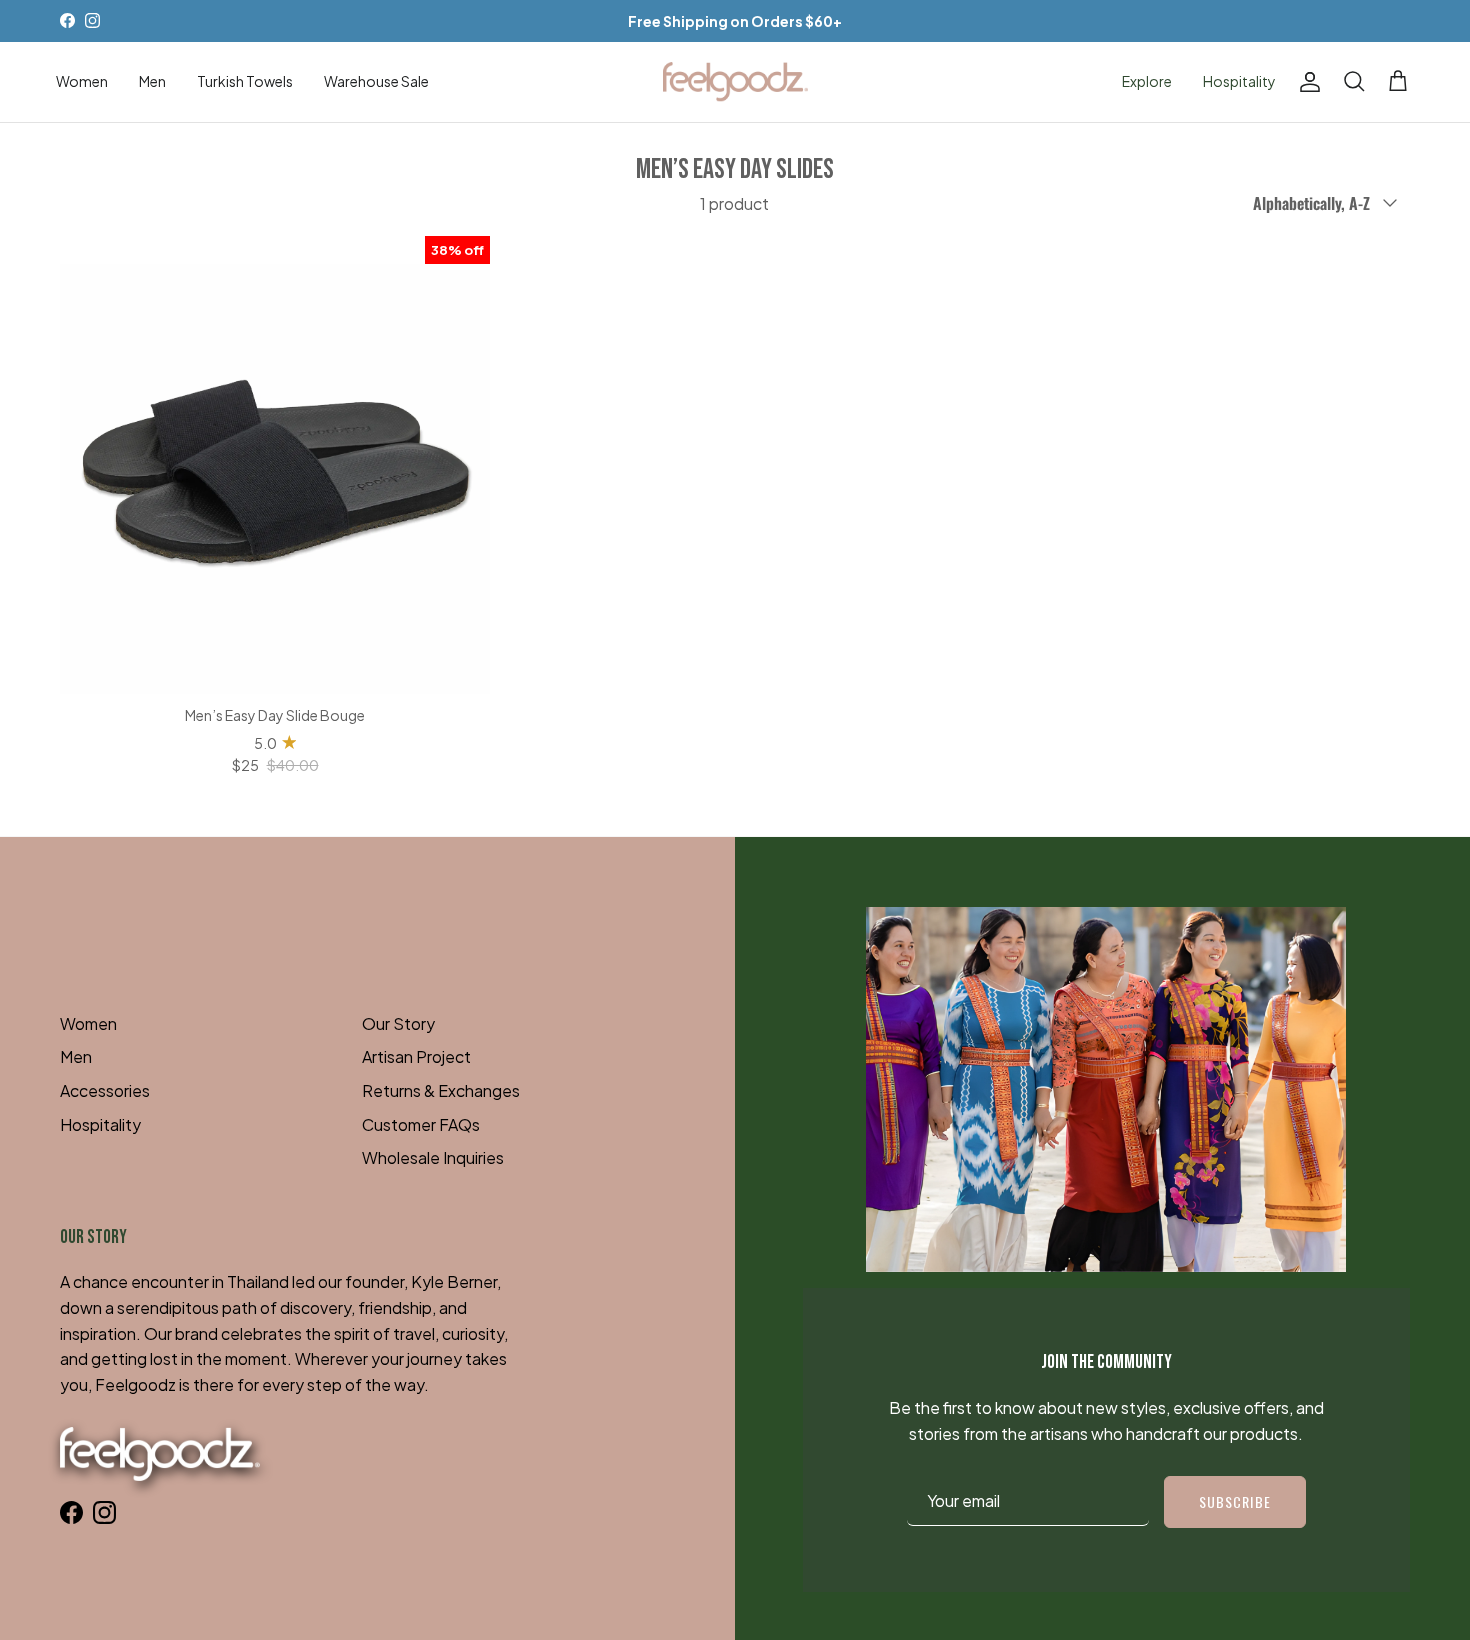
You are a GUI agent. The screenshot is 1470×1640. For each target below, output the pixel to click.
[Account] (1306, 82)
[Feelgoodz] (735, 82)
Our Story (398, 1023)
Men (152, 81)
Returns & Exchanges (441, 1090)
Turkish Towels (245, 81)
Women (82, 81)
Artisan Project (416, 1056)
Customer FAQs (421, 1124)
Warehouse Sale (376, 81)
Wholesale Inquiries (433, 1157)
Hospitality (1239, 81)
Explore (1147, 81)
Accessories (105, 1090)
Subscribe (1235, 1501)
